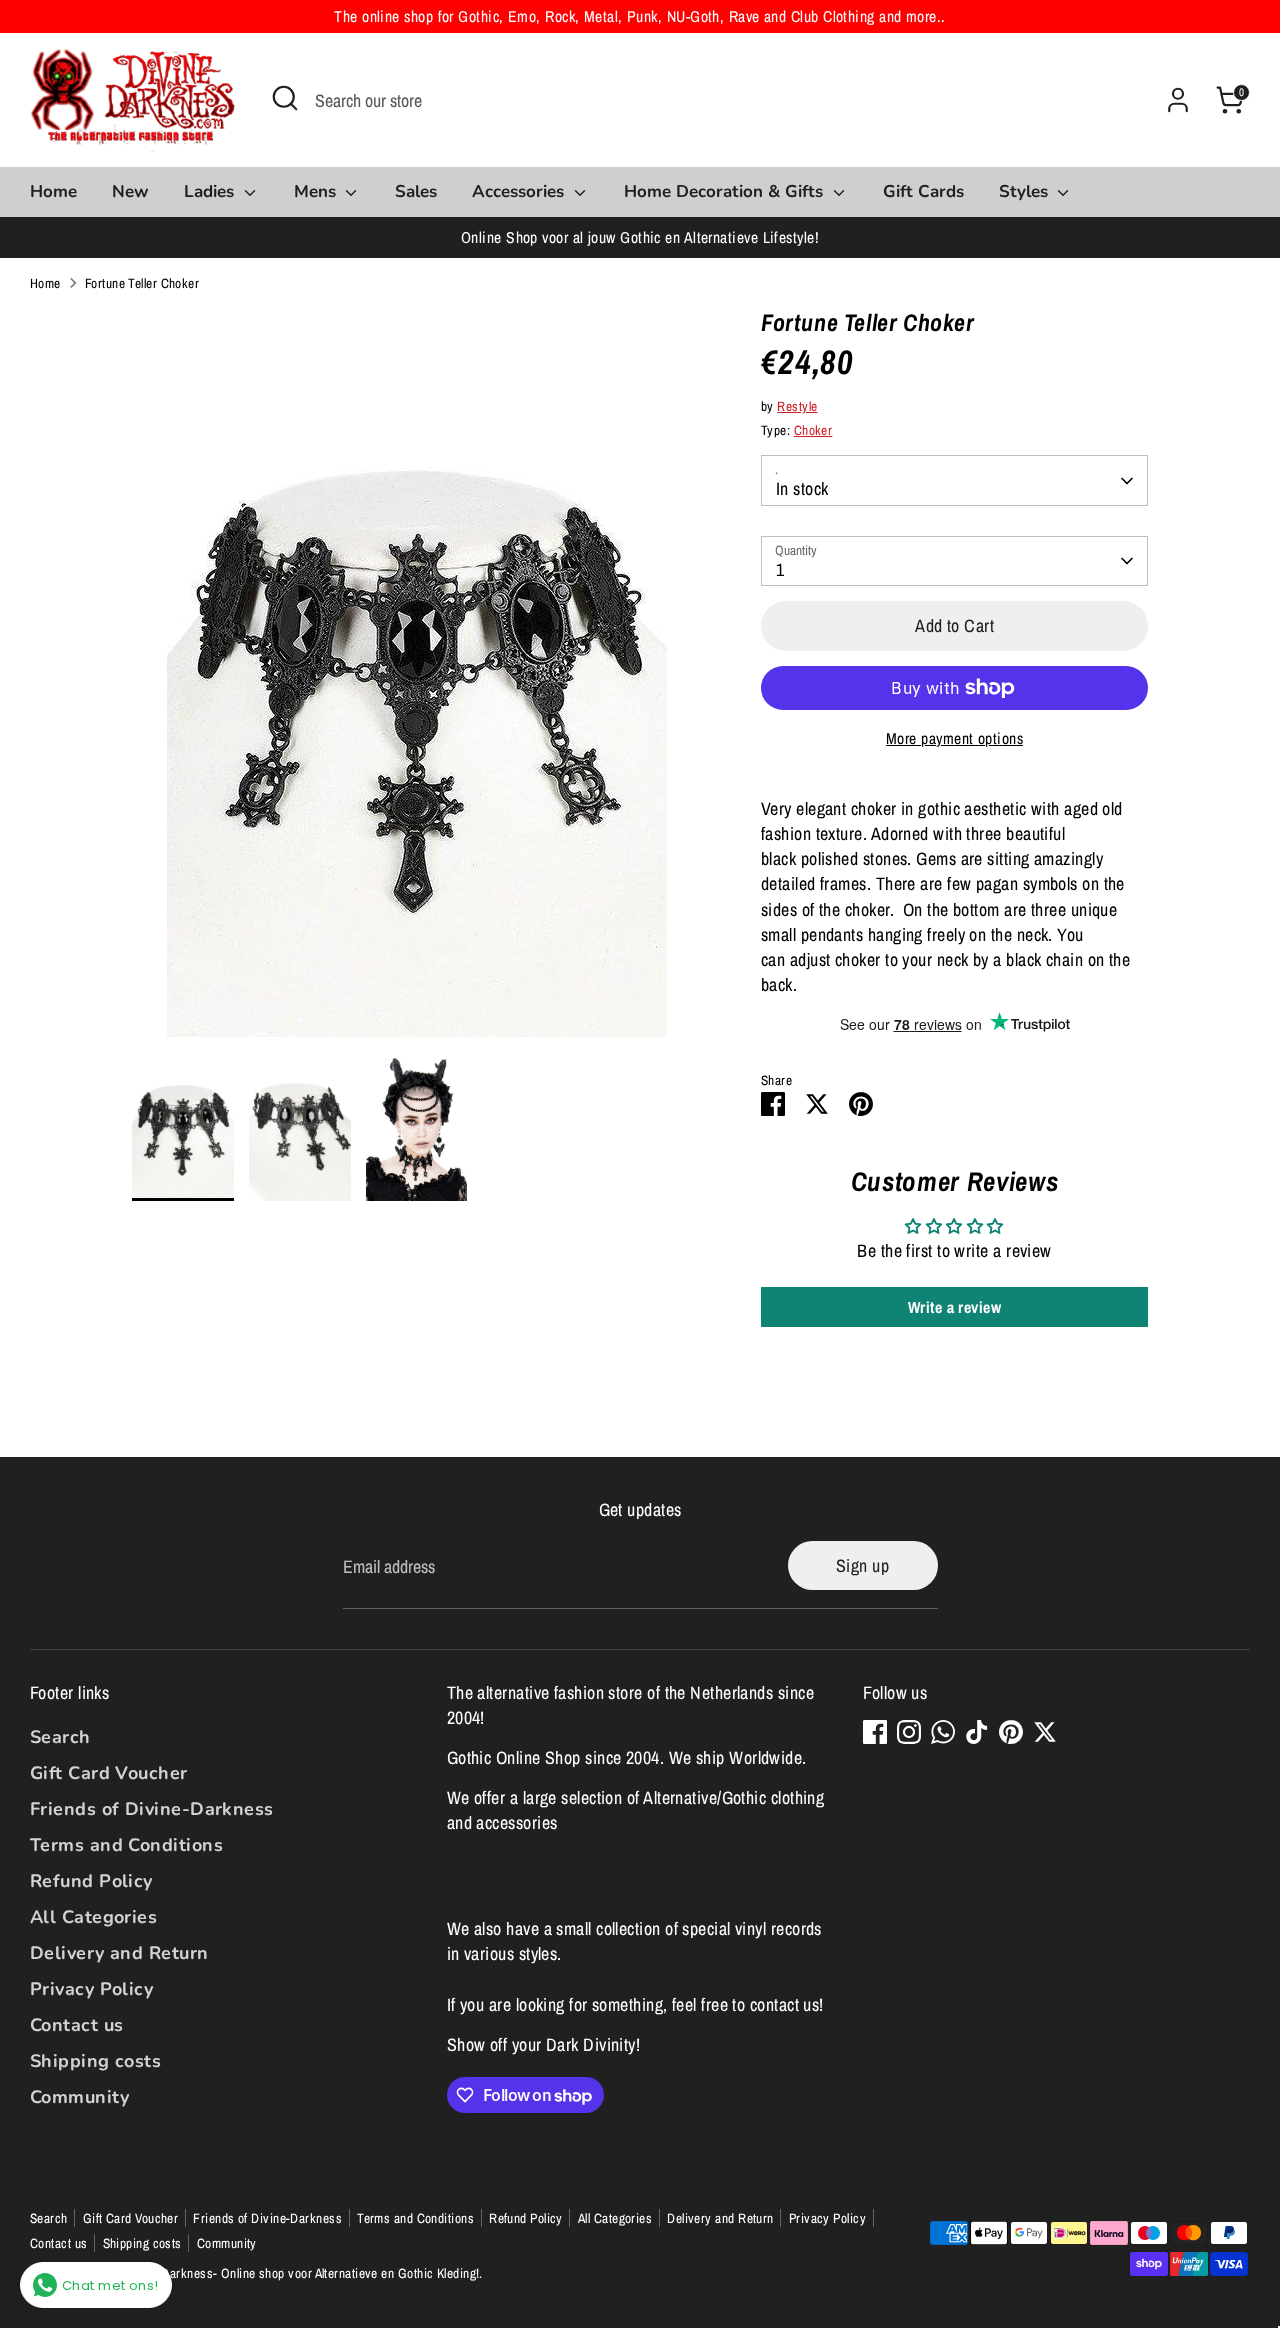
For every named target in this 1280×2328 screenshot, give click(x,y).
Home (53, 191)
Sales (416, 191)
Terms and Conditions (126, 1845)
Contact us (77, 2025)
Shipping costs (95, 2061)
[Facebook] (875, 1732)
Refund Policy (91, 1881)
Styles (1026, 191)
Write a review (954, 1307)
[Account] (1178, 100)
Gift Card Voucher (109, 1773)
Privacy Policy (91, 1989)
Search (60, 1737)
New (130, 191)
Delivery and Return (119, 1953)
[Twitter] (1045, 1732)
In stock (802, 488)
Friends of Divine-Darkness (152, 1809)
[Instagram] (909, 1732)
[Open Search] (285, 98)
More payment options (954, 738)
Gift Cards (923, 191)
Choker (813, 430)
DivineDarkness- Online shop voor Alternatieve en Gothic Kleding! (303, 2273)
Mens (317, 191)
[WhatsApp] (943, 1732)
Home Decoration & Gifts (726, 191)
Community (79, 2097)
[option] (417, 680)
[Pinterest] (1011, 1732)
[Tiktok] (977, 1732)
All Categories (93, 1917)
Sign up (862, 1565)
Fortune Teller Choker (142, 283)
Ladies (211, 191)
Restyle (797, 406)
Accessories (520, 191)
